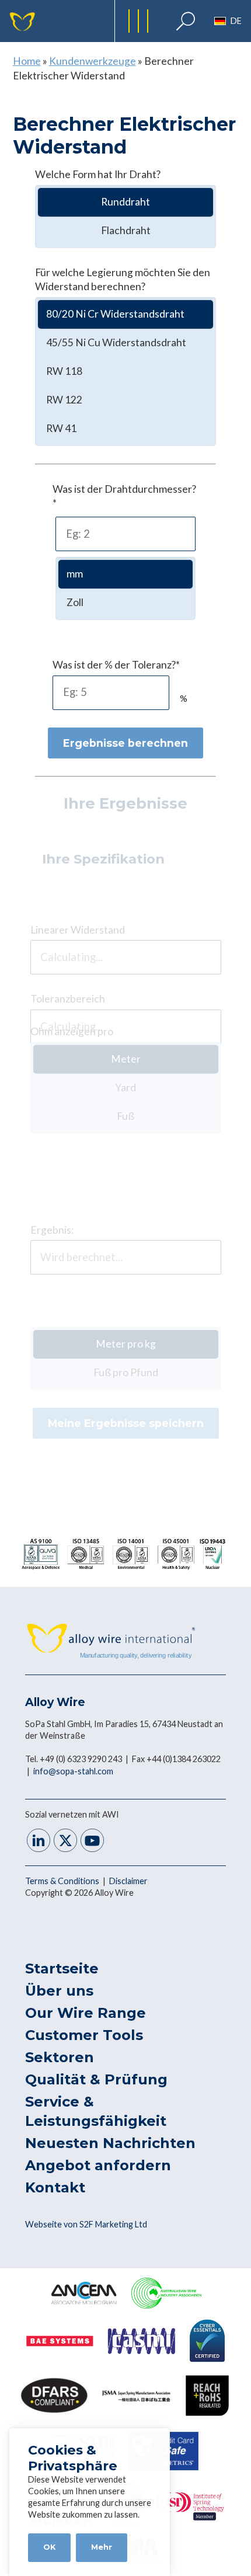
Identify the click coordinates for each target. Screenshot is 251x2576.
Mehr (102, 2547)
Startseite (62, 1968)
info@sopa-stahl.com (73, 1771)
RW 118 (64, 371)
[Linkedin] (39, 1842)
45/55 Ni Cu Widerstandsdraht (116, 342)
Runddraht (125, 202)
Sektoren (60, 2057)
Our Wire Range (86, 2013)
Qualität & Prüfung (96, 2079)
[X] (65, 1842)
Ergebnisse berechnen (125, 743)
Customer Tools (84, 2035)
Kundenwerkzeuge (93, 61)
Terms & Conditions (63, 1881)
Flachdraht (126, 230)
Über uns (59, 1991)
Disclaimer (128, 1881)
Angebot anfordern (98, 2165)
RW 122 (64, 400)
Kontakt (55, 2187)
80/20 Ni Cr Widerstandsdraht (115, 314)
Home (27, 61)
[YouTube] (92, 1842)
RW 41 (61, 428)
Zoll (75, 602)
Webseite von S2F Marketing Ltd (86, 2224)
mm (75, 574)
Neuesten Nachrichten (110, 2143)
